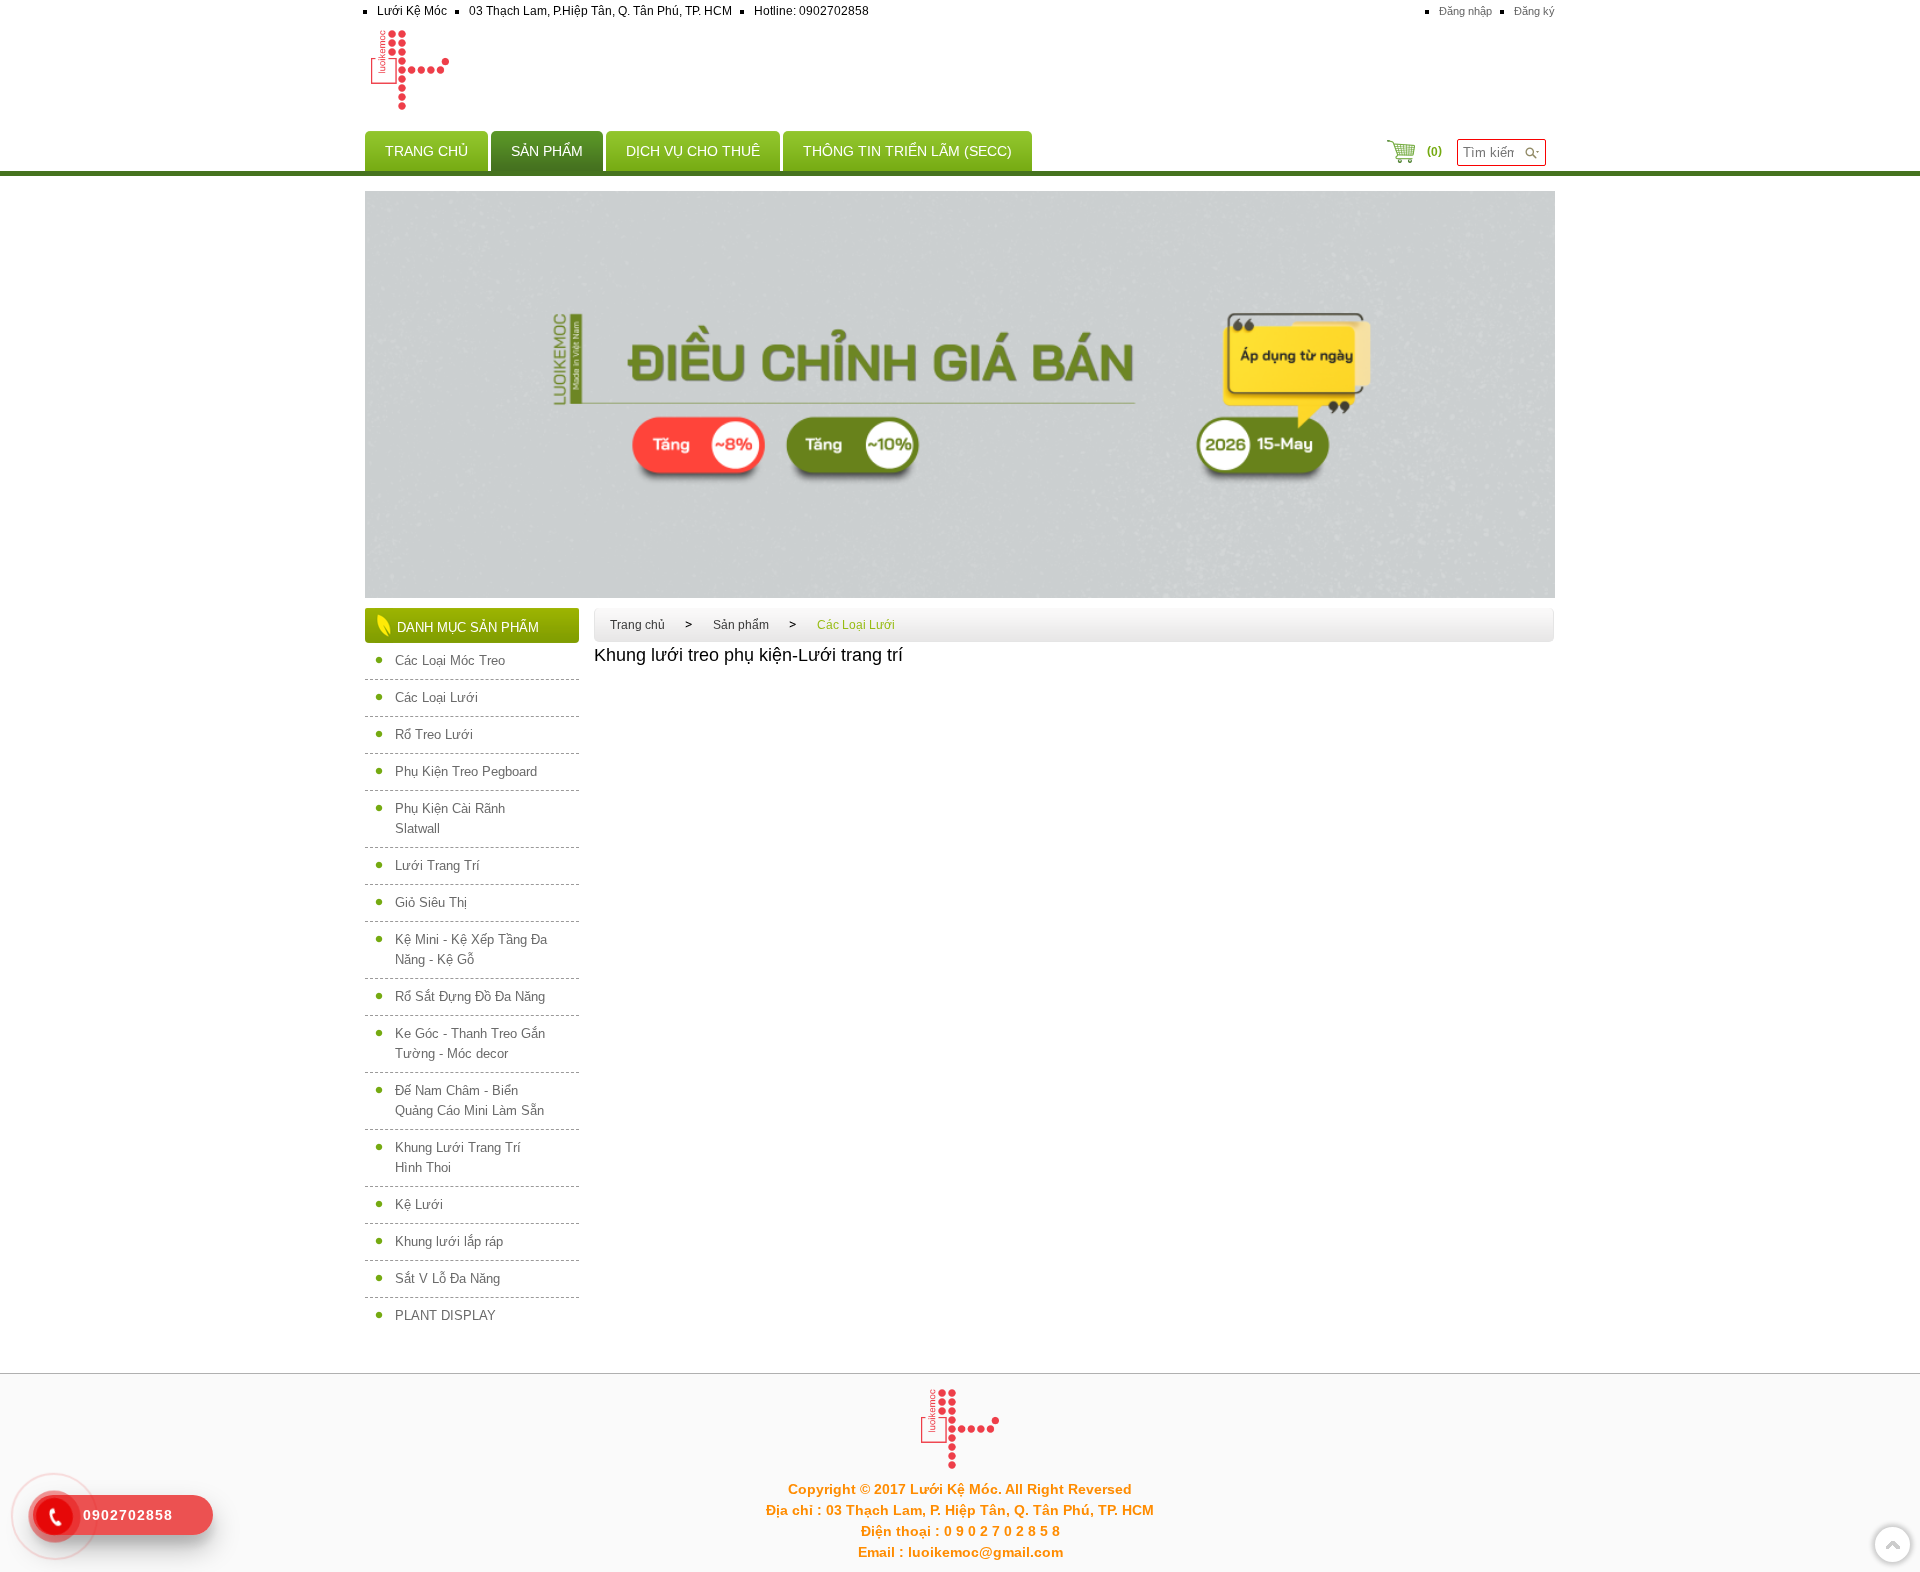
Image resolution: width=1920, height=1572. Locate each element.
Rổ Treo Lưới (434, 734)
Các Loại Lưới (436, 697)
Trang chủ (426, 151)
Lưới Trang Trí (437, 865)
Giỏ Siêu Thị (431, 902)
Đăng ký (1534, 11)
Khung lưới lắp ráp (449, 1241)
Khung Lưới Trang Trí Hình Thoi (458, 1157)
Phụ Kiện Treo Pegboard (466, 771)
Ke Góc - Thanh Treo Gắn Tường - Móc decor (470, 1043)
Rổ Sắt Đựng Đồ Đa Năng (470, 996)
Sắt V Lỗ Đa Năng (447, 1278)
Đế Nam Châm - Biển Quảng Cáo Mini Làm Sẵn (469, 1100)
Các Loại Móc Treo (450, 660)
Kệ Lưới (419, 1204)
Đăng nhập (1465, 11)
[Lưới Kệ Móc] (960, 73)
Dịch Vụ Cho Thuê (693, 151)
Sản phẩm (547, 151)
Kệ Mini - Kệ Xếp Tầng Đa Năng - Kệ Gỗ (471, 949)
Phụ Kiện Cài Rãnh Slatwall (450, 818)
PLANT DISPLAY (445, 1315)
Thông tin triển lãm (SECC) (907, 151)
